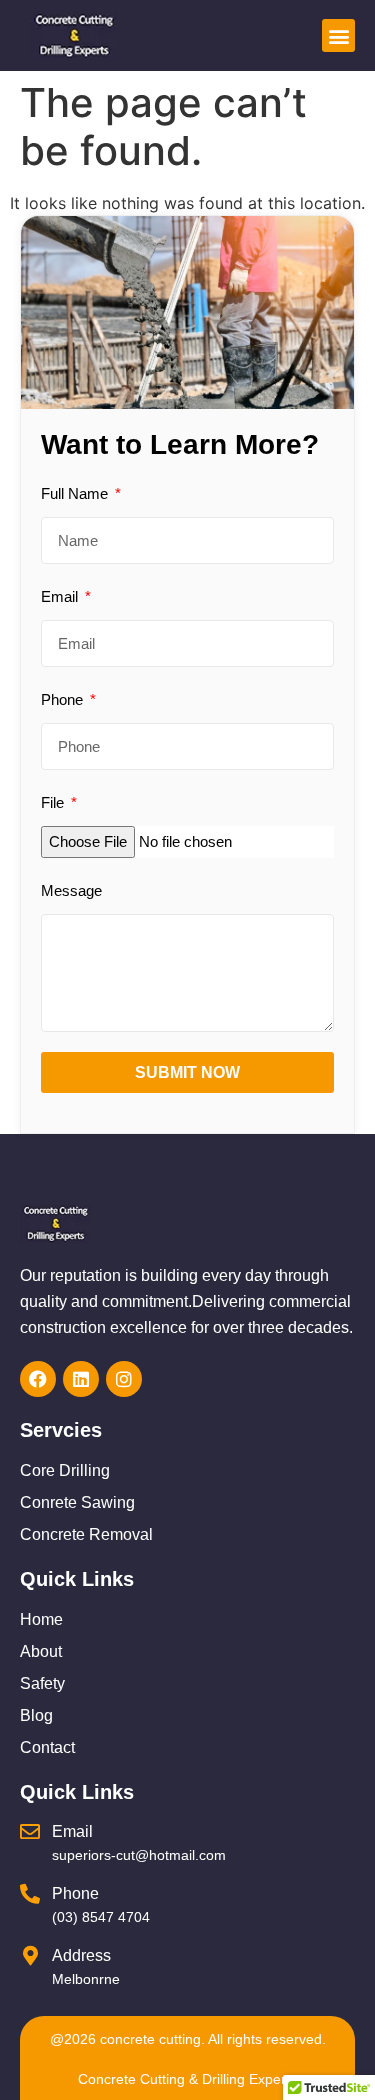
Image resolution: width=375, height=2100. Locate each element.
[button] (338, 35)
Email (61, 596)
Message (71, 890)
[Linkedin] (81, 1379)
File (54, 802)
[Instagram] (124, 1379)
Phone (64, 699)
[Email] (30, 1832)
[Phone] (30, 1894)
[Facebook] (38, 1379)
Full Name (76, 493)
